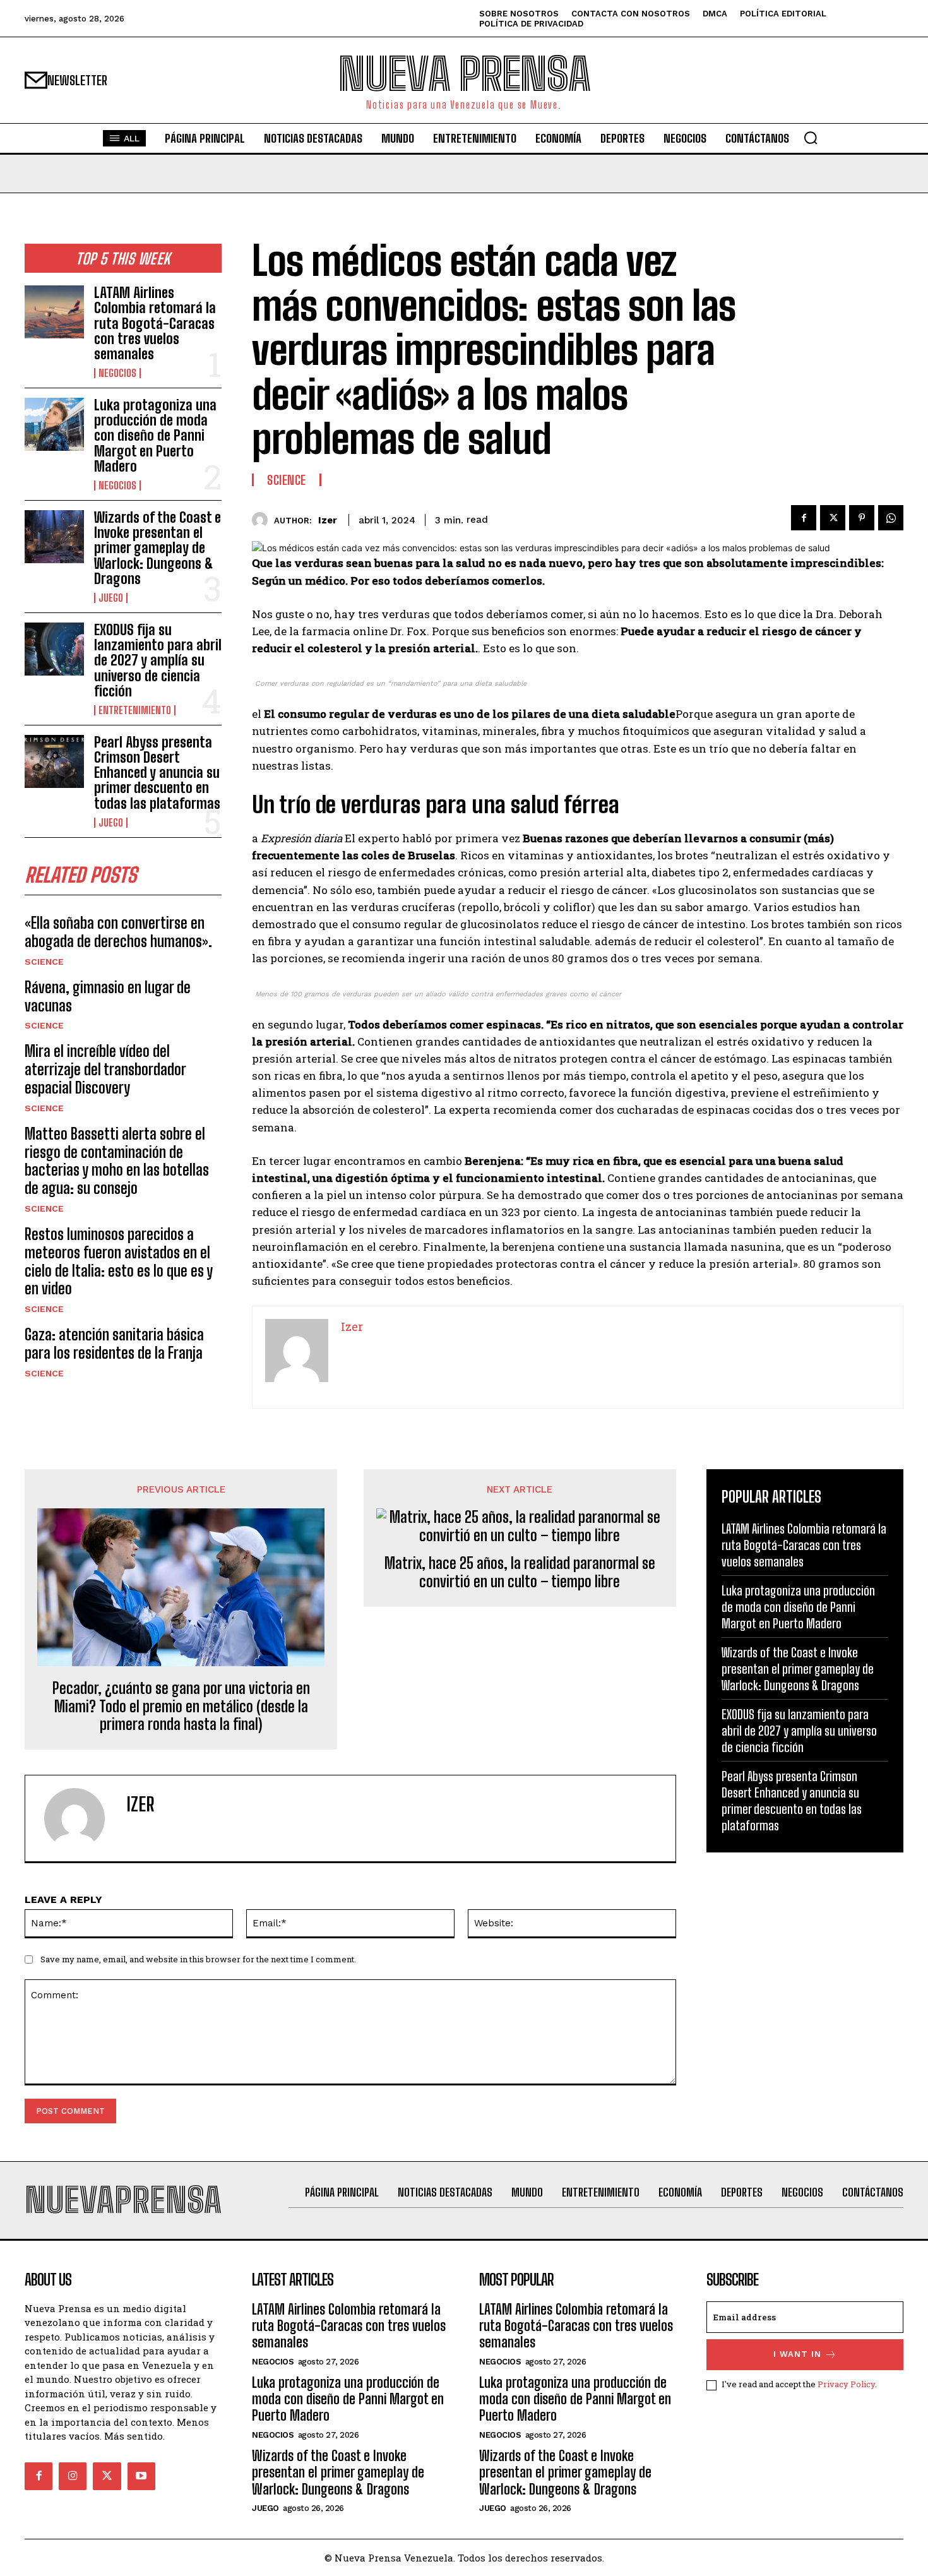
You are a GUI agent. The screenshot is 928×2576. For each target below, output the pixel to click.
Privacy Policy (846, 2384)
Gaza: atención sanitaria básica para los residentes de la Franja (114, 1344)
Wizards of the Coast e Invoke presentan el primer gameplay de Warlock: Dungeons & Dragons (158, 548)
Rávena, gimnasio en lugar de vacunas (108, 996)
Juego (111, 598)
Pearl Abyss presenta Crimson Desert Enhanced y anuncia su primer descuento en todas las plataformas (157, 773)
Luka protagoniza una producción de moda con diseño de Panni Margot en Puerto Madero (155, 436)
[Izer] (263, 520)
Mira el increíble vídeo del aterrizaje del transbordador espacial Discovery (105, 1069)
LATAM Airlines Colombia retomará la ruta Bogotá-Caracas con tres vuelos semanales (155, 323)
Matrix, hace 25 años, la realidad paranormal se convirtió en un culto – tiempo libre (520, 1572)
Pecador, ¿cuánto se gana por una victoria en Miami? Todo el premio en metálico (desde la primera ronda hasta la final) (181, 1707)
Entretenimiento (135, 710)
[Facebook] (804, 518)
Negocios (117, 373)
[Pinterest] (862, 518)
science (44, 962)
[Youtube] (141, 2476)
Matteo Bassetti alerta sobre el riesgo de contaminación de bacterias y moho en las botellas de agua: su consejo (117, 1161)
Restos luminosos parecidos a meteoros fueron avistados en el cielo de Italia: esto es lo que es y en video (119, 1261)
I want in (797, 2354)
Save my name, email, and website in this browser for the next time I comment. (198, 1959)
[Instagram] (73, 2476)
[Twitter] (833, 518)
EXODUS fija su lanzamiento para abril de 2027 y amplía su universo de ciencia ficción (158, 660)
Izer (328, 520)
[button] (811, 138)
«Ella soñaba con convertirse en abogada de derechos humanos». (118, 932)
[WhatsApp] (891, 518)
